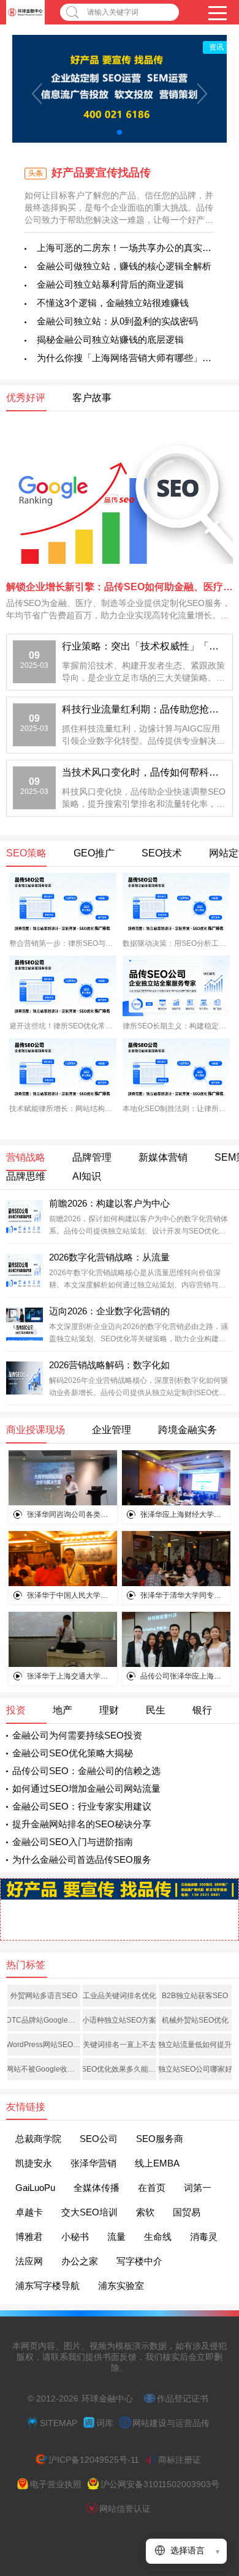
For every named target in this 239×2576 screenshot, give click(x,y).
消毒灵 (204, 2237)
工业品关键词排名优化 (120, 1996)
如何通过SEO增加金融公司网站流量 (86, 1788)
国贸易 (187, 2212)
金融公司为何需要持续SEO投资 (77, 1735)
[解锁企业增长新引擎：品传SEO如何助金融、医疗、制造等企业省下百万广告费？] (120, 499)
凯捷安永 (34, 2163)
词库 (105, 2423)
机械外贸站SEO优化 (195, 2020)
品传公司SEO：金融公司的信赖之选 (86, 1771)
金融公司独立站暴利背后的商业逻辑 (110, 284)
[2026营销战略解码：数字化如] (25, 1376)
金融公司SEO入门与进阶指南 (73, 1842)
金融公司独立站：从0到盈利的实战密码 (117, 321)
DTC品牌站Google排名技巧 (44, 2020)
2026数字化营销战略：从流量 (109, 1257)
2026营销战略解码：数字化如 (109, 1365)
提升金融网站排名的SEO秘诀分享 (82, 1824)
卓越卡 (29, 2212)
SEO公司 (99, 2139)
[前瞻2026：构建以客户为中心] (25, 1215)
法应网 (29, 2261)
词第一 (198, 2188)
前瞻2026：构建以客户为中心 (109, 1203)
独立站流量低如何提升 (195, 2045)
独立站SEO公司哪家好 (195, 2069)
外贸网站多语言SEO (44, 1996)
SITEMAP (59, 2423)
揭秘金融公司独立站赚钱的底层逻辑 (110, 339)
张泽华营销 (93, 2163)
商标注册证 (180, 2460)
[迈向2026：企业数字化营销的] (25, 1322)
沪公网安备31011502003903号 (160, 2484)
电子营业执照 (56, 2484)
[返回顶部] (214, 2305)
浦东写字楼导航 (47, 2286)
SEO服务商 (160, 2139)
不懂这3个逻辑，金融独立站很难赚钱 (113, 303)
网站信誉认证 (125, 2509)
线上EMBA (157, 2163)
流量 (116, 2237)
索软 (145, 2212)
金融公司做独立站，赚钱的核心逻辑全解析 (124, 266)
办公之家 (80, 2261)
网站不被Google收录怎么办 (44, 2069)
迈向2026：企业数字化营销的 (109, 1311)
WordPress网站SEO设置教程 (44, 2045)
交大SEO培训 (89, 2212)
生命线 (158, 2237)
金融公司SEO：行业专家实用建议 (82, 1806)
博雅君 (29, 2237)
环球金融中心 (107, 2398)
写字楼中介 (139, 2261)
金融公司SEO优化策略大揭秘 (73, 1753)
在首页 (152, 2188)
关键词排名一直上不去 (120, 2045)
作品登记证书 (183, 2398)
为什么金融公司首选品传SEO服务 (82, 1859)
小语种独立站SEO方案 (119, 2020)
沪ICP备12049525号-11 (94, 2460)
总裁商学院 (38, 2139)
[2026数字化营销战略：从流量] (25, 1268)
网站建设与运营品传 (171, 2423)
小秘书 (75, 2237)
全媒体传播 (97, 2188)
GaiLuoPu (35, 2188)
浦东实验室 (121, 2286)
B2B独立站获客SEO (195, 1996)
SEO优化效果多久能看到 (119, 2069)
